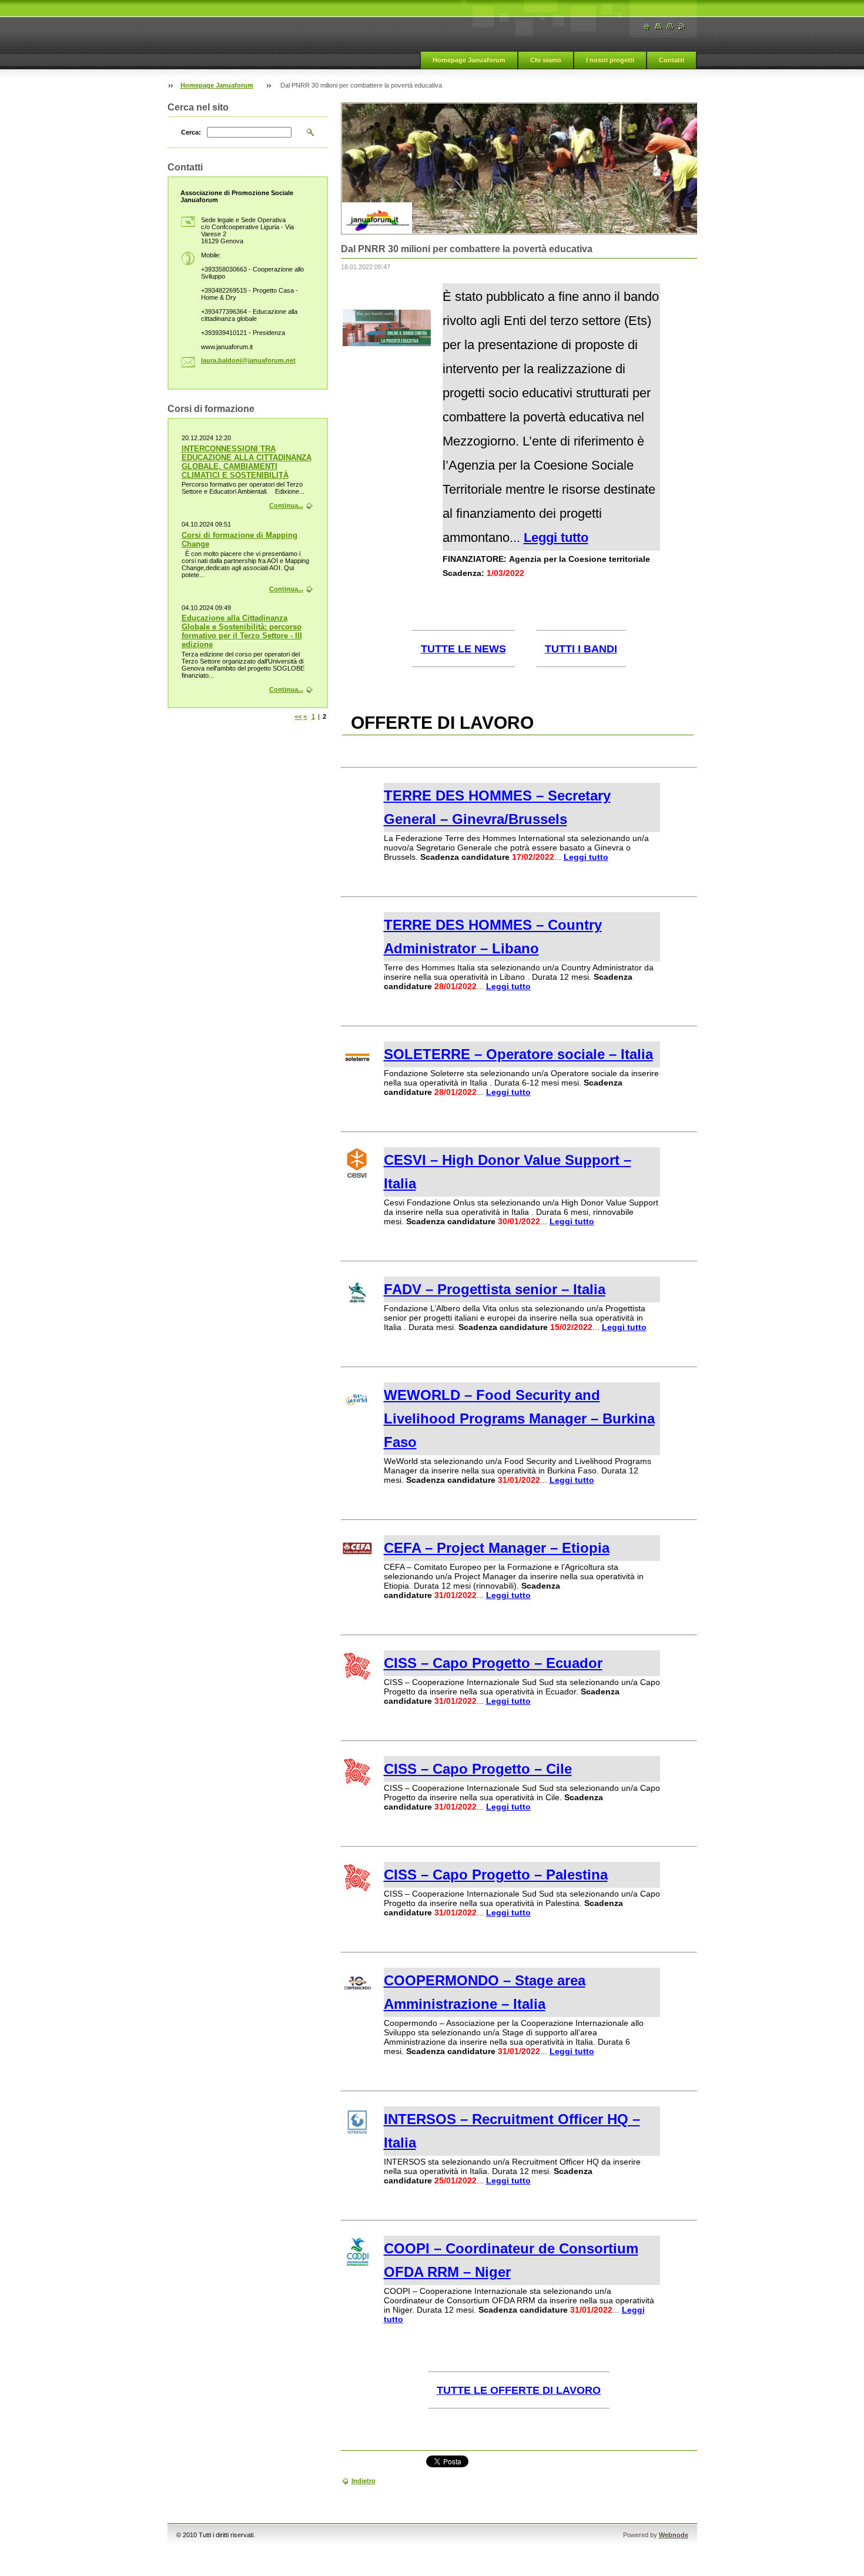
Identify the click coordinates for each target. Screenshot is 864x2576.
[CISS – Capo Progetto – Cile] (357, 1783)
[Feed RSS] (682, 27)
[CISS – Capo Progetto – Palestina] (357, 1889)
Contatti (672, 60)
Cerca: (191, 132)
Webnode (674, 2535)
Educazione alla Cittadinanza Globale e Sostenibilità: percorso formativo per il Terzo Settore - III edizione (242, 631)
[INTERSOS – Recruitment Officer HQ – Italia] (357, 2134)
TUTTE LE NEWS (463, 649)
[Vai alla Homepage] (647, 27)
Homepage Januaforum (469, 60)
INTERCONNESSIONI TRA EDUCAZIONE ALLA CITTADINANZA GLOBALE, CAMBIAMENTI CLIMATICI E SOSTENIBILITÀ (247, 462)
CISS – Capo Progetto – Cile (478, 1769)
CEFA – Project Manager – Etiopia (497, 1548)
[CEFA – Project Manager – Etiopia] (357, 1563)
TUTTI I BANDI (581, 649)
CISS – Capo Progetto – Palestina (496, 1875)
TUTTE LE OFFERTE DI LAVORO (519, 2390)
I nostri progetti (610, 60)
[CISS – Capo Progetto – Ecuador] (357, 1677)
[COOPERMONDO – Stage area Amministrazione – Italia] (357, 1995)
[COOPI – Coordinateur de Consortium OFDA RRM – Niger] (357, 2263)
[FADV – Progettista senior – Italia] (357, 1304)
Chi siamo (546, 60)
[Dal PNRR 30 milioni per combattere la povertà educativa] (387, 343)
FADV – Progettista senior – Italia (495, 1289)
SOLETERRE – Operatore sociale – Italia (518, 1054)
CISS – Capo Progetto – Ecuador (493, 1663)
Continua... (286, 505)
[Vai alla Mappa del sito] (658, 27)
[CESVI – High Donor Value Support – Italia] (357, 1175)
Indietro (364, 2481)
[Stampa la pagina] (670, 27)
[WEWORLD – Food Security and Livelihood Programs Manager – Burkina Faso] (357, 1410)
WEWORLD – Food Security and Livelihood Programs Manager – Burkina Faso (519, 1418)
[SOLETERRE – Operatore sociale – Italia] (357, 1069)
